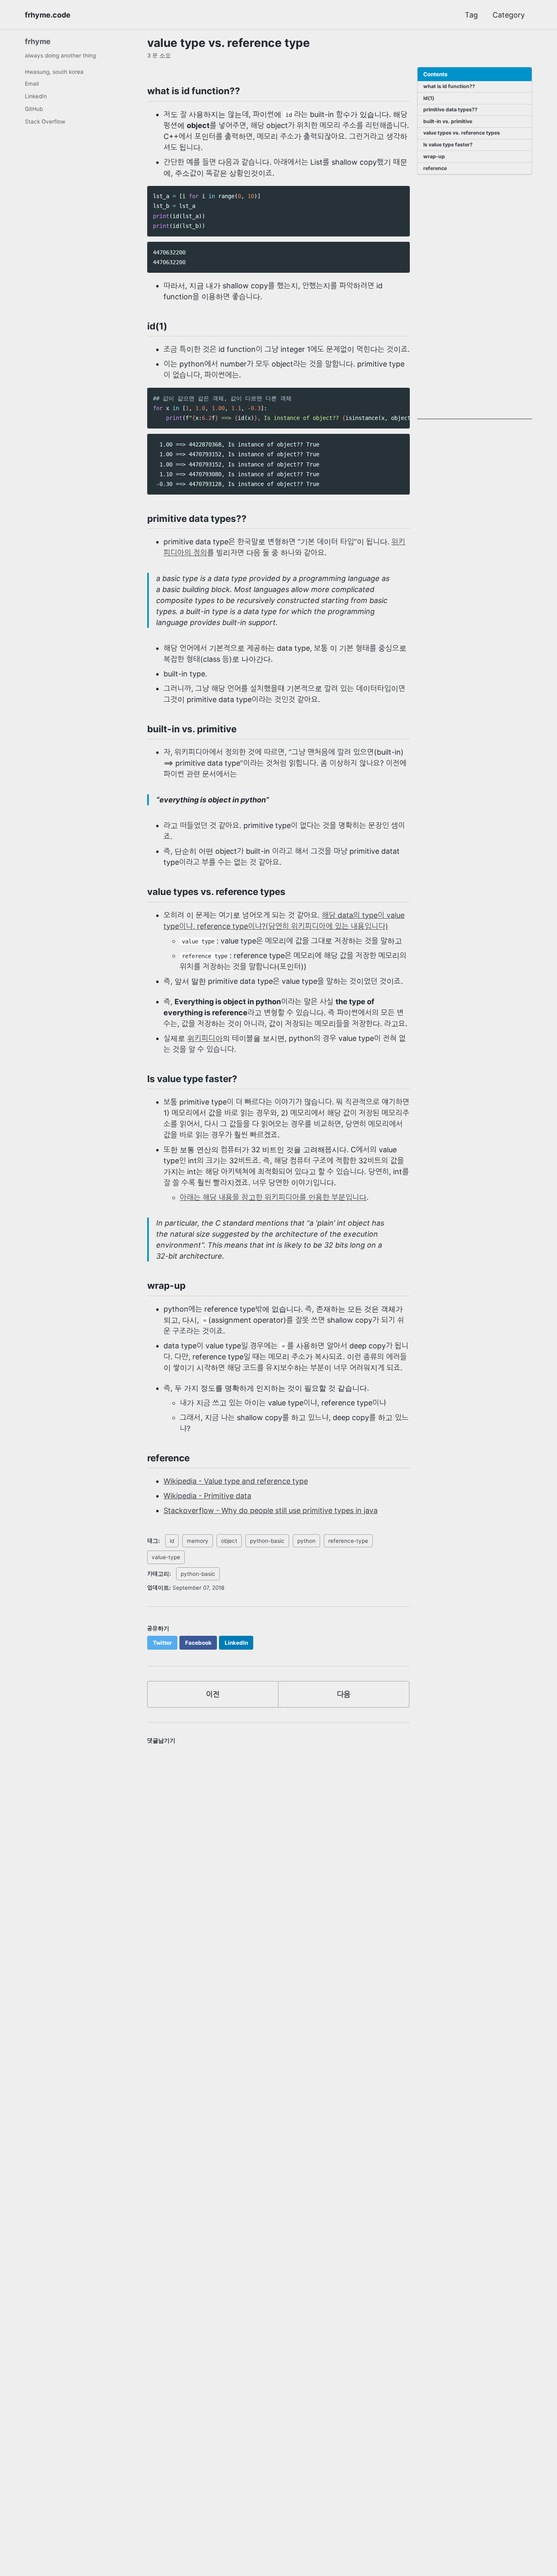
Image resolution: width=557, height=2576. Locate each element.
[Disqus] (278, 1861)
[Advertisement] (475, 297)
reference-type (348, 1541)
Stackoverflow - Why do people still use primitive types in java (271, 1510)
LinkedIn (36, 96)
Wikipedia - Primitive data (207, 1496)
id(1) (429, 98)
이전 (213, 1694)
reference (435, 168)
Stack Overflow (45, 122)
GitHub (34, 109)
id (172, 1541)
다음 (344, 1694)
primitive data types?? (450, 110)
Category (509, 15)
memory (198, 1541)
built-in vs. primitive (448, 122)
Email (32, 84)
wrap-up (434, 156)
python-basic (267, 1541)
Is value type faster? (448, 145)
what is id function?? (449, 87)
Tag (471, 15)
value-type (166, 1557)
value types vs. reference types (462, 133)
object (229, 1541)
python (306, 1541)
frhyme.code (48, 15)
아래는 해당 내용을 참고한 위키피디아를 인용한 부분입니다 (273, 1197)
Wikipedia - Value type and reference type (236, 1481)
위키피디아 (205, 1038)
